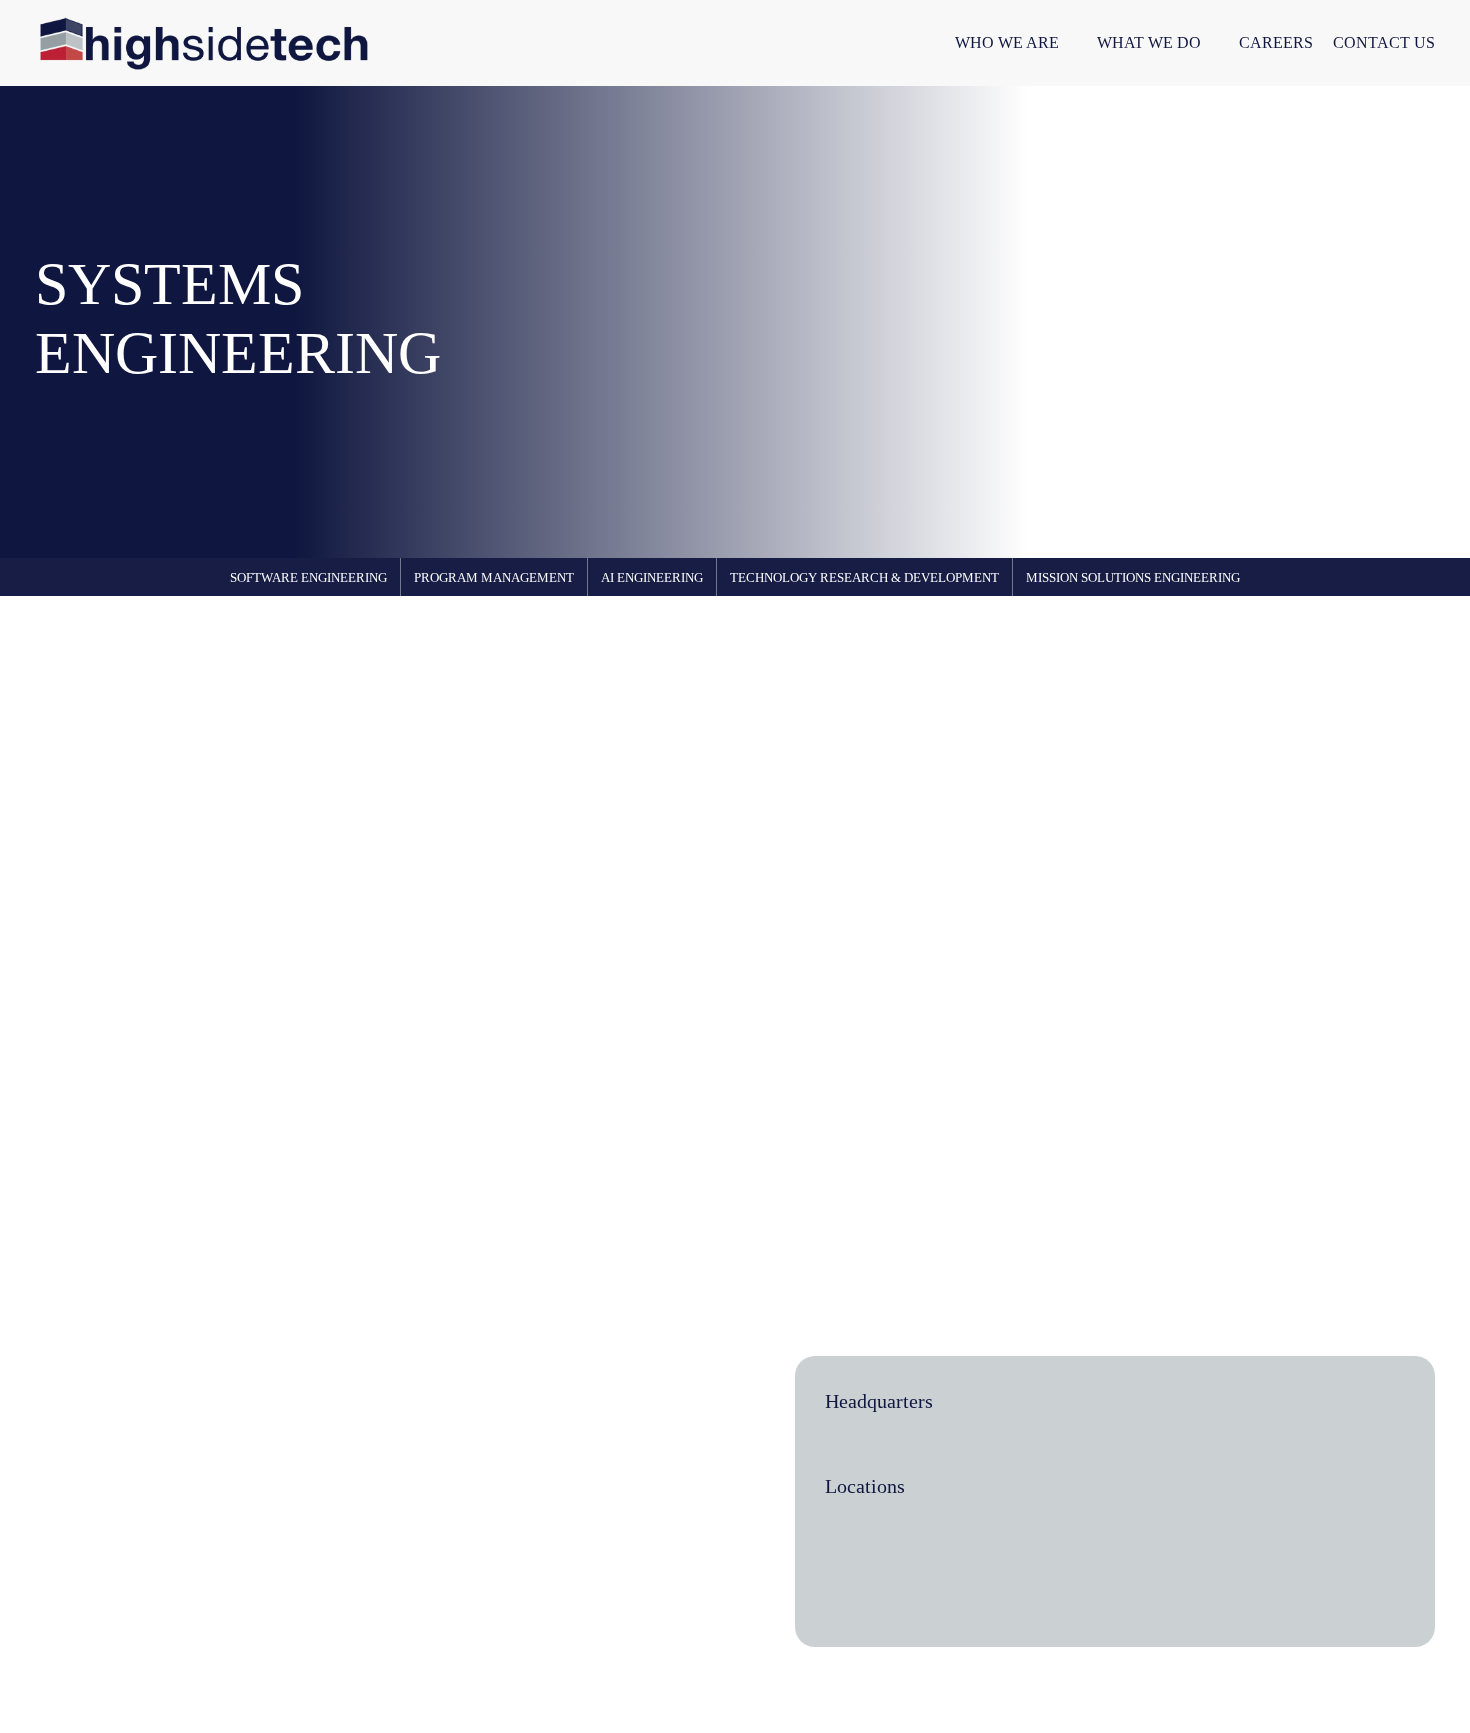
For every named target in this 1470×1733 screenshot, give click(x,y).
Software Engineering (308, 577)
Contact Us (1384, 42)
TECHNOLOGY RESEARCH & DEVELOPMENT (864, 577)
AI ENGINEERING (652, 577)
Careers (1276, 42)
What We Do (1149, 42)
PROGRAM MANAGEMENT (494, 577)
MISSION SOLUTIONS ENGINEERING (1133, 577)
